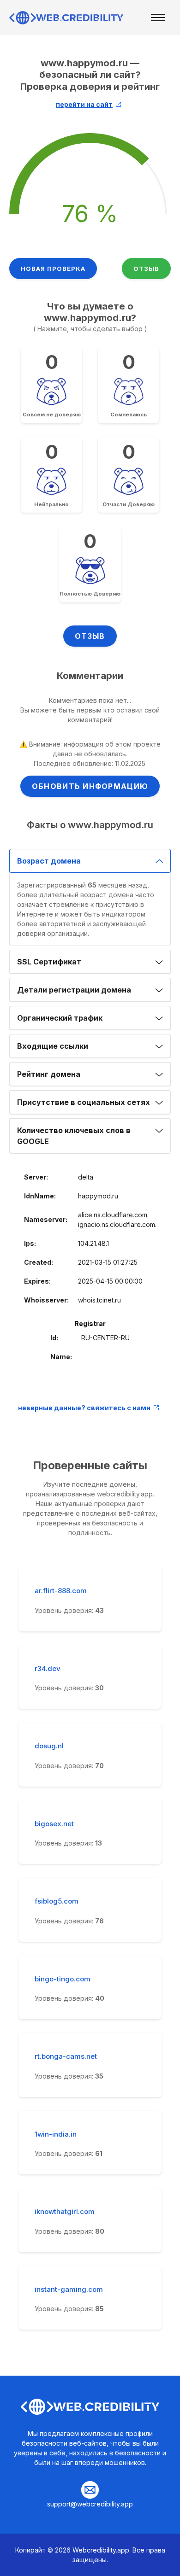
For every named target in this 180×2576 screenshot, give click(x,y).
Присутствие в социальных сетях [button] (84, 1102)
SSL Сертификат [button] (49, 962)
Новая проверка (53, 269)
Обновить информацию (90, 786)
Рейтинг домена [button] (49, 1074)
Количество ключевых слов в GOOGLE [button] (74, 1136)
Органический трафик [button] (60, 1018)
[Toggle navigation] (158, 18)
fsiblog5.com (57, 1901)
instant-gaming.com (69, 2290)
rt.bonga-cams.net (66, 2056)
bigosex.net (54, 1824)
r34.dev (48, 1669)
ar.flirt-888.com (61, 1591)
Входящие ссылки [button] (53, 1046)
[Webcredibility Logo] (67, 18)
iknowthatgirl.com (65, 2212)
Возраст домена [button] (49, 861)
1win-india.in (56, 2134)
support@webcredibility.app (90, 2504)
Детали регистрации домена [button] (74, 990)
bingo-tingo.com (63, 1979)
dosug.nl (49, 1746)
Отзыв (146, 269)
